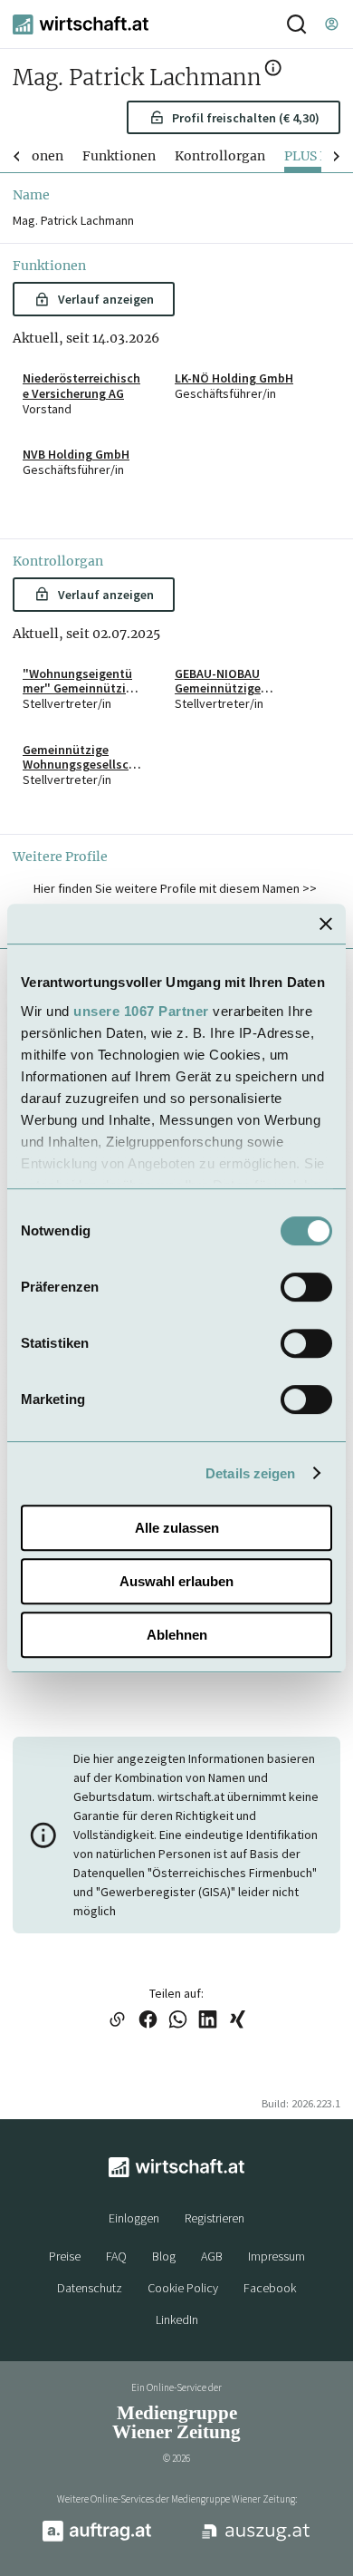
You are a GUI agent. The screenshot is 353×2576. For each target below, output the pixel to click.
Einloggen (134, 2218)
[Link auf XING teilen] (238, 2021)
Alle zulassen (177, 1528)
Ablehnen (177, 1635)
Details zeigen (250, 1473)
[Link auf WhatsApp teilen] (178, 2021)
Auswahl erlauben (176, 1581)
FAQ (116, 2256)
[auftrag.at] (97, 2538)
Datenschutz (90, 2288)
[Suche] (296, 24)
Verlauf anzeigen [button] (106, 299)
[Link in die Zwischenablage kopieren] (117, 2021)
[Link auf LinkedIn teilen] (208, 2021)
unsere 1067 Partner (141, 1011)
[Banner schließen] (326, 924)
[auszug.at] (256, 2539)
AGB (212, 2256)
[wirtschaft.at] (81, 24)
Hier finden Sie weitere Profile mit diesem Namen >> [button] (175, 888)
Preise (65, 2256)
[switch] (306, 1287)
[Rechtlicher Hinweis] (273, 71)
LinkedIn (177, 2319)
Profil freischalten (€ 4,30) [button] (246, 118)
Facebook (270, 2288)
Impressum (277, 2256)
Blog (164, 2256)
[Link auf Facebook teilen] (148, 2021)
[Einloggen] (331, 24)
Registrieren (215, 2218)
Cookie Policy (183, 2288)
